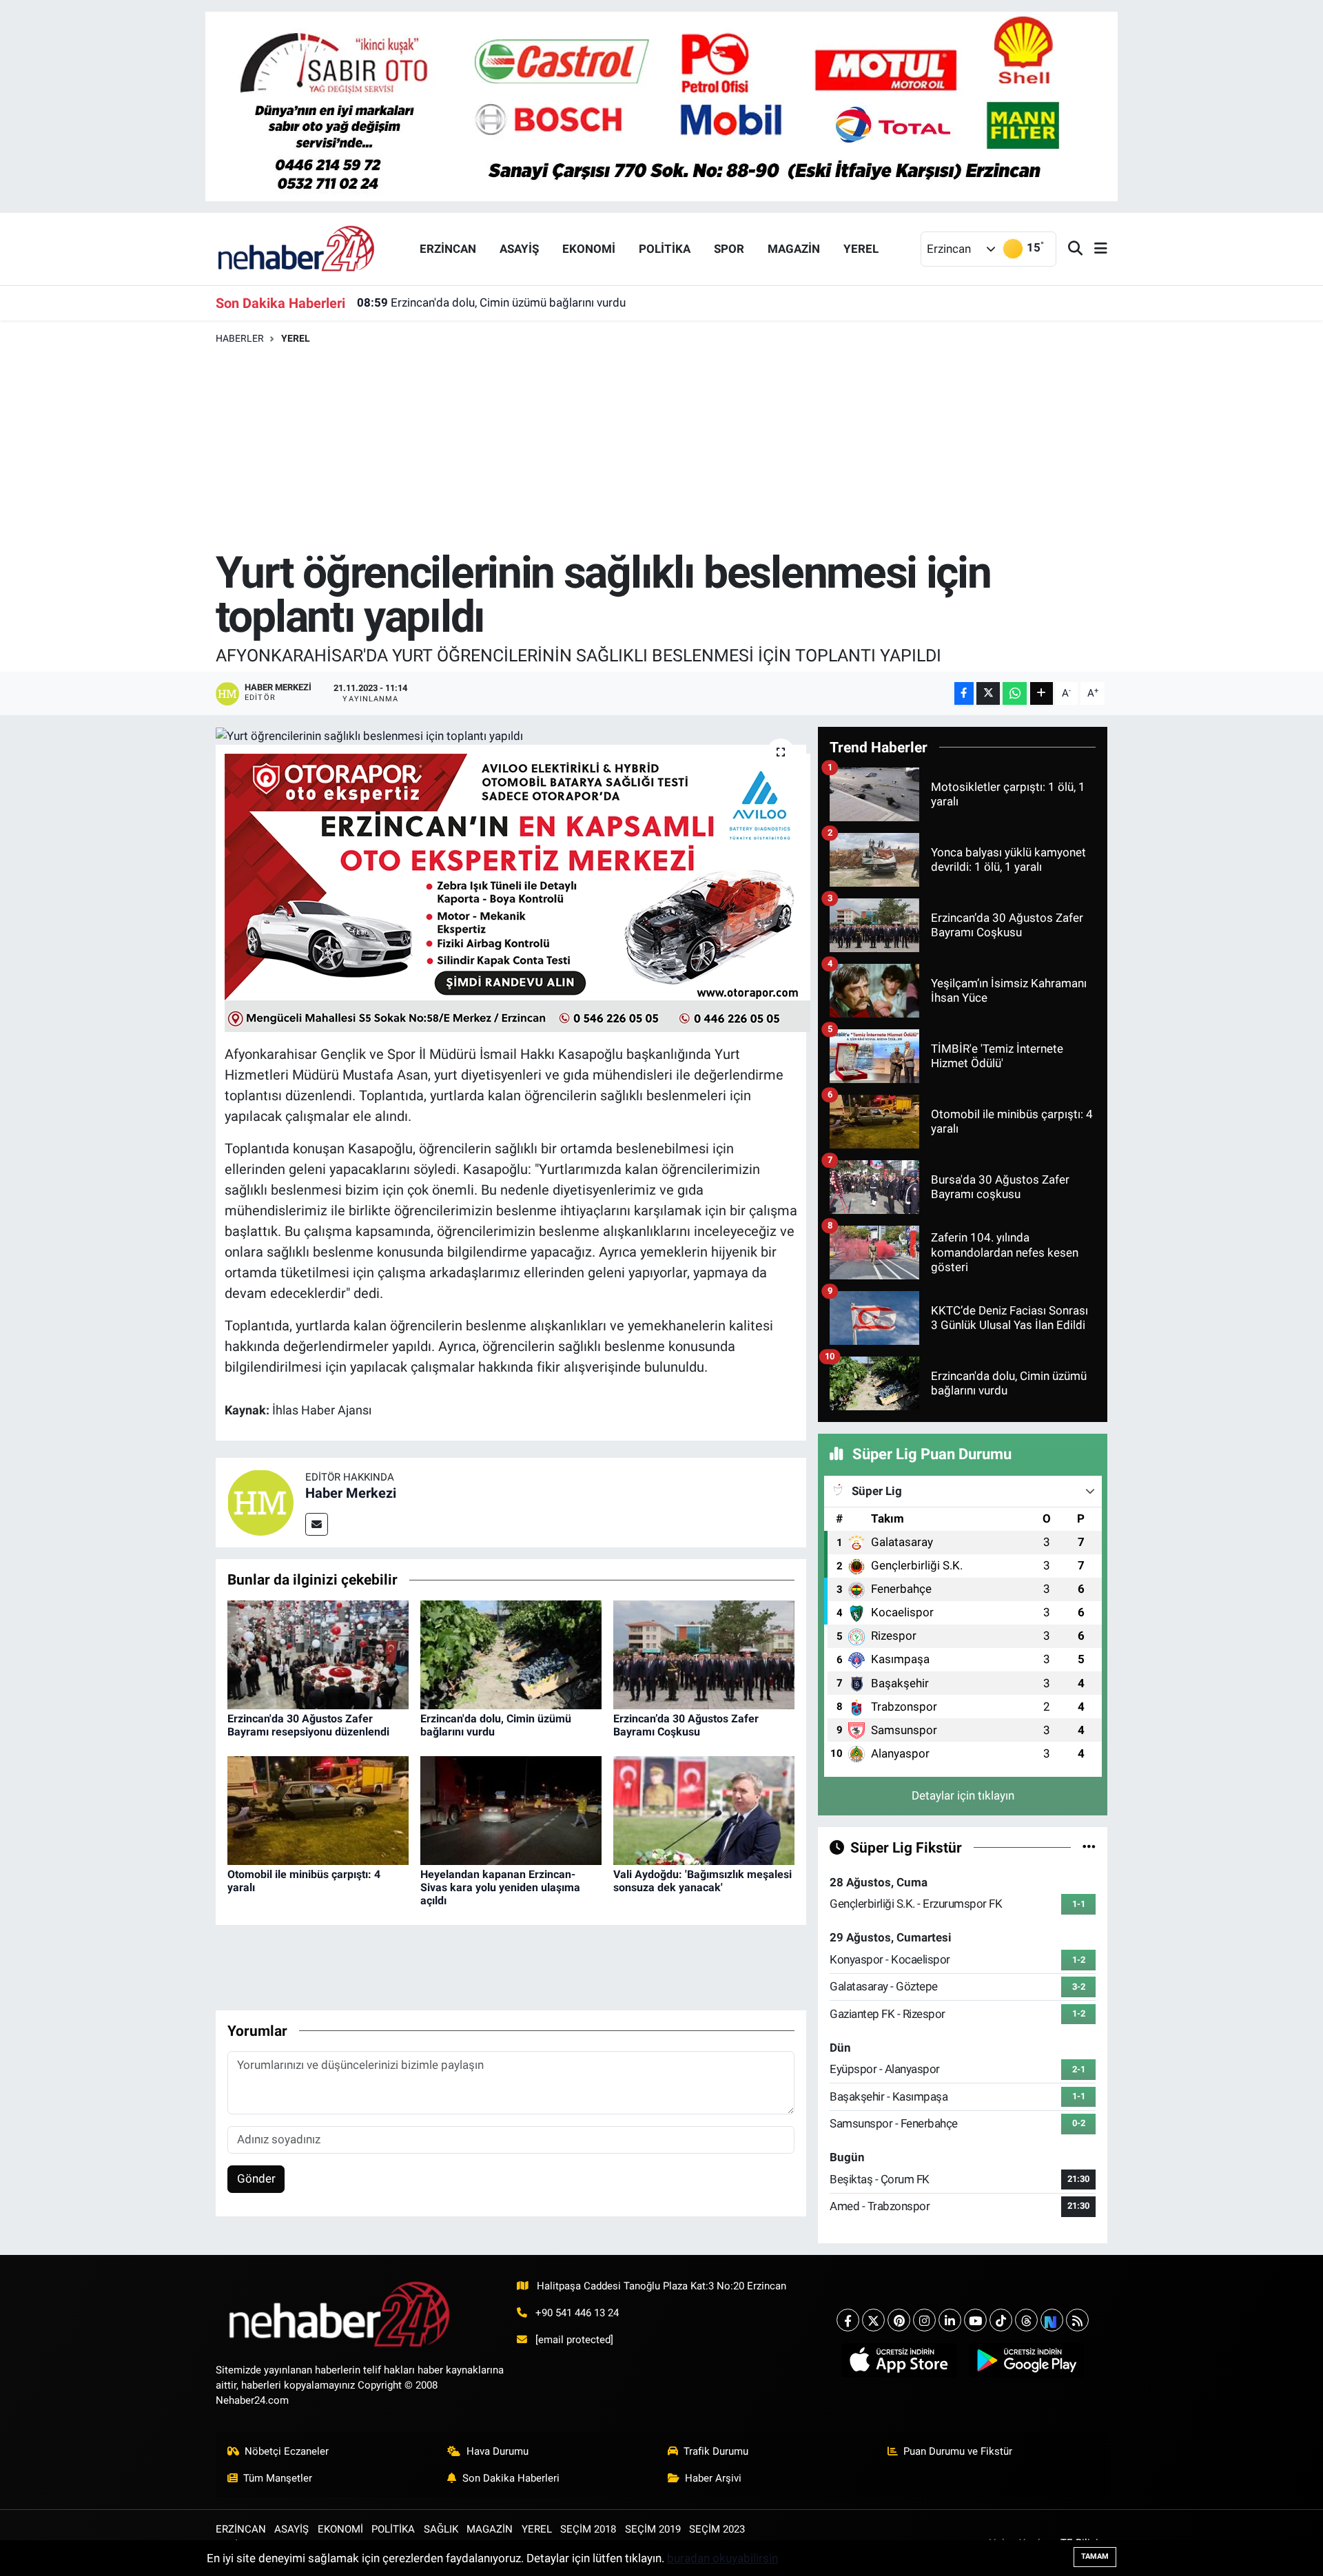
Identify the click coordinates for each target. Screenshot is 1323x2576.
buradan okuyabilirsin (722, 2558)
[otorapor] (517, 892)
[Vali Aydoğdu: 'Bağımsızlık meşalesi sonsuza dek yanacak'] (704, 1809)
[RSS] (1077, 2320)
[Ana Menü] (1095, 249)
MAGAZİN (794, 249)
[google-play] (1026, 2360)
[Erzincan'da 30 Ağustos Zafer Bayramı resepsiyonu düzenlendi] (318, 1653)
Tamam (1095, 2556)
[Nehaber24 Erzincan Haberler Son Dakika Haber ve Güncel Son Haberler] (297, 248)
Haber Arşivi (713, 2478)
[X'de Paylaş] (988, 693)
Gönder (256, 2178)
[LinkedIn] (950, 2320)
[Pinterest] (899, 2320)
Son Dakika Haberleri (511, 2478)
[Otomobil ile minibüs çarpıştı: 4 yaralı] (318, 1809)
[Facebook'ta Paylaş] (964, 693)
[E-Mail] (317, 1524)
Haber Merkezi (351, 1493)
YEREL (861, 249)
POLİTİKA (665, 249)
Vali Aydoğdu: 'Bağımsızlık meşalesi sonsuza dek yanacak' (702, 1881)
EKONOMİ (589, 249)
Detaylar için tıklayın (963, 1795)
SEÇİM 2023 (717, 2529)
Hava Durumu (498, 2451)
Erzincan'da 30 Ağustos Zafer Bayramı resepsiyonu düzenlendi (308, 1725)
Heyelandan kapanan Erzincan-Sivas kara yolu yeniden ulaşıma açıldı (500, 1887)
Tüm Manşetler (278, 2478)
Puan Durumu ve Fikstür (958, 2451)
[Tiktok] (1001, 2320)
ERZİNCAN (448, 249)
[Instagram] (924, 2320)
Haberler (240, 338)
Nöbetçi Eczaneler (287, 2451)
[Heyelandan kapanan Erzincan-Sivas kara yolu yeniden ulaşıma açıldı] (511, 1809)
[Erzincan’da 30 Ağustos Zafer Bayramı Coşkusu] (704, 1653)
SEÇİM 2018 (588, 2529)
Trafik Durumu (716, 2451)
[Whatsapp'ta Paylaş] (1015, 693)
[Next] (1052, 2320)
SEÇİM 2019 (653, 2529)
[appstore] (899, 2360)
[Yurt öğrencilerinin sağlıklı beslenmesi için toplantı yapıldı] (511, 736)
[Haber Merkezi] (260, 1502)
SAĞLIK (441, 2529)
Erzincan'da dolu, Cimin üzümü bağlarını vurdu (491, 302)
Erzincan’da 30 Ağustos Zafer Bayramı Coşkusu (686, 1725)
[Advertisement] (661, 448)
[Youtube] (975, 2320)
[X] (873, 2320)
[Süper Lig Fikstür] (1089, 1847)
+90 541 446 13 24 (577, 2313)
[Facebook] (848, 2320)
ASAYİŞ (519, 249)
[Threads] (1026, 2320)
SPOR (729, 249)
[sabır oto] (661, 105)
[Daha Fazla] (1042, 693)
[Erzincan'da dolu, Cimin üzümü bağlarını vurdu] (511, 1653)
